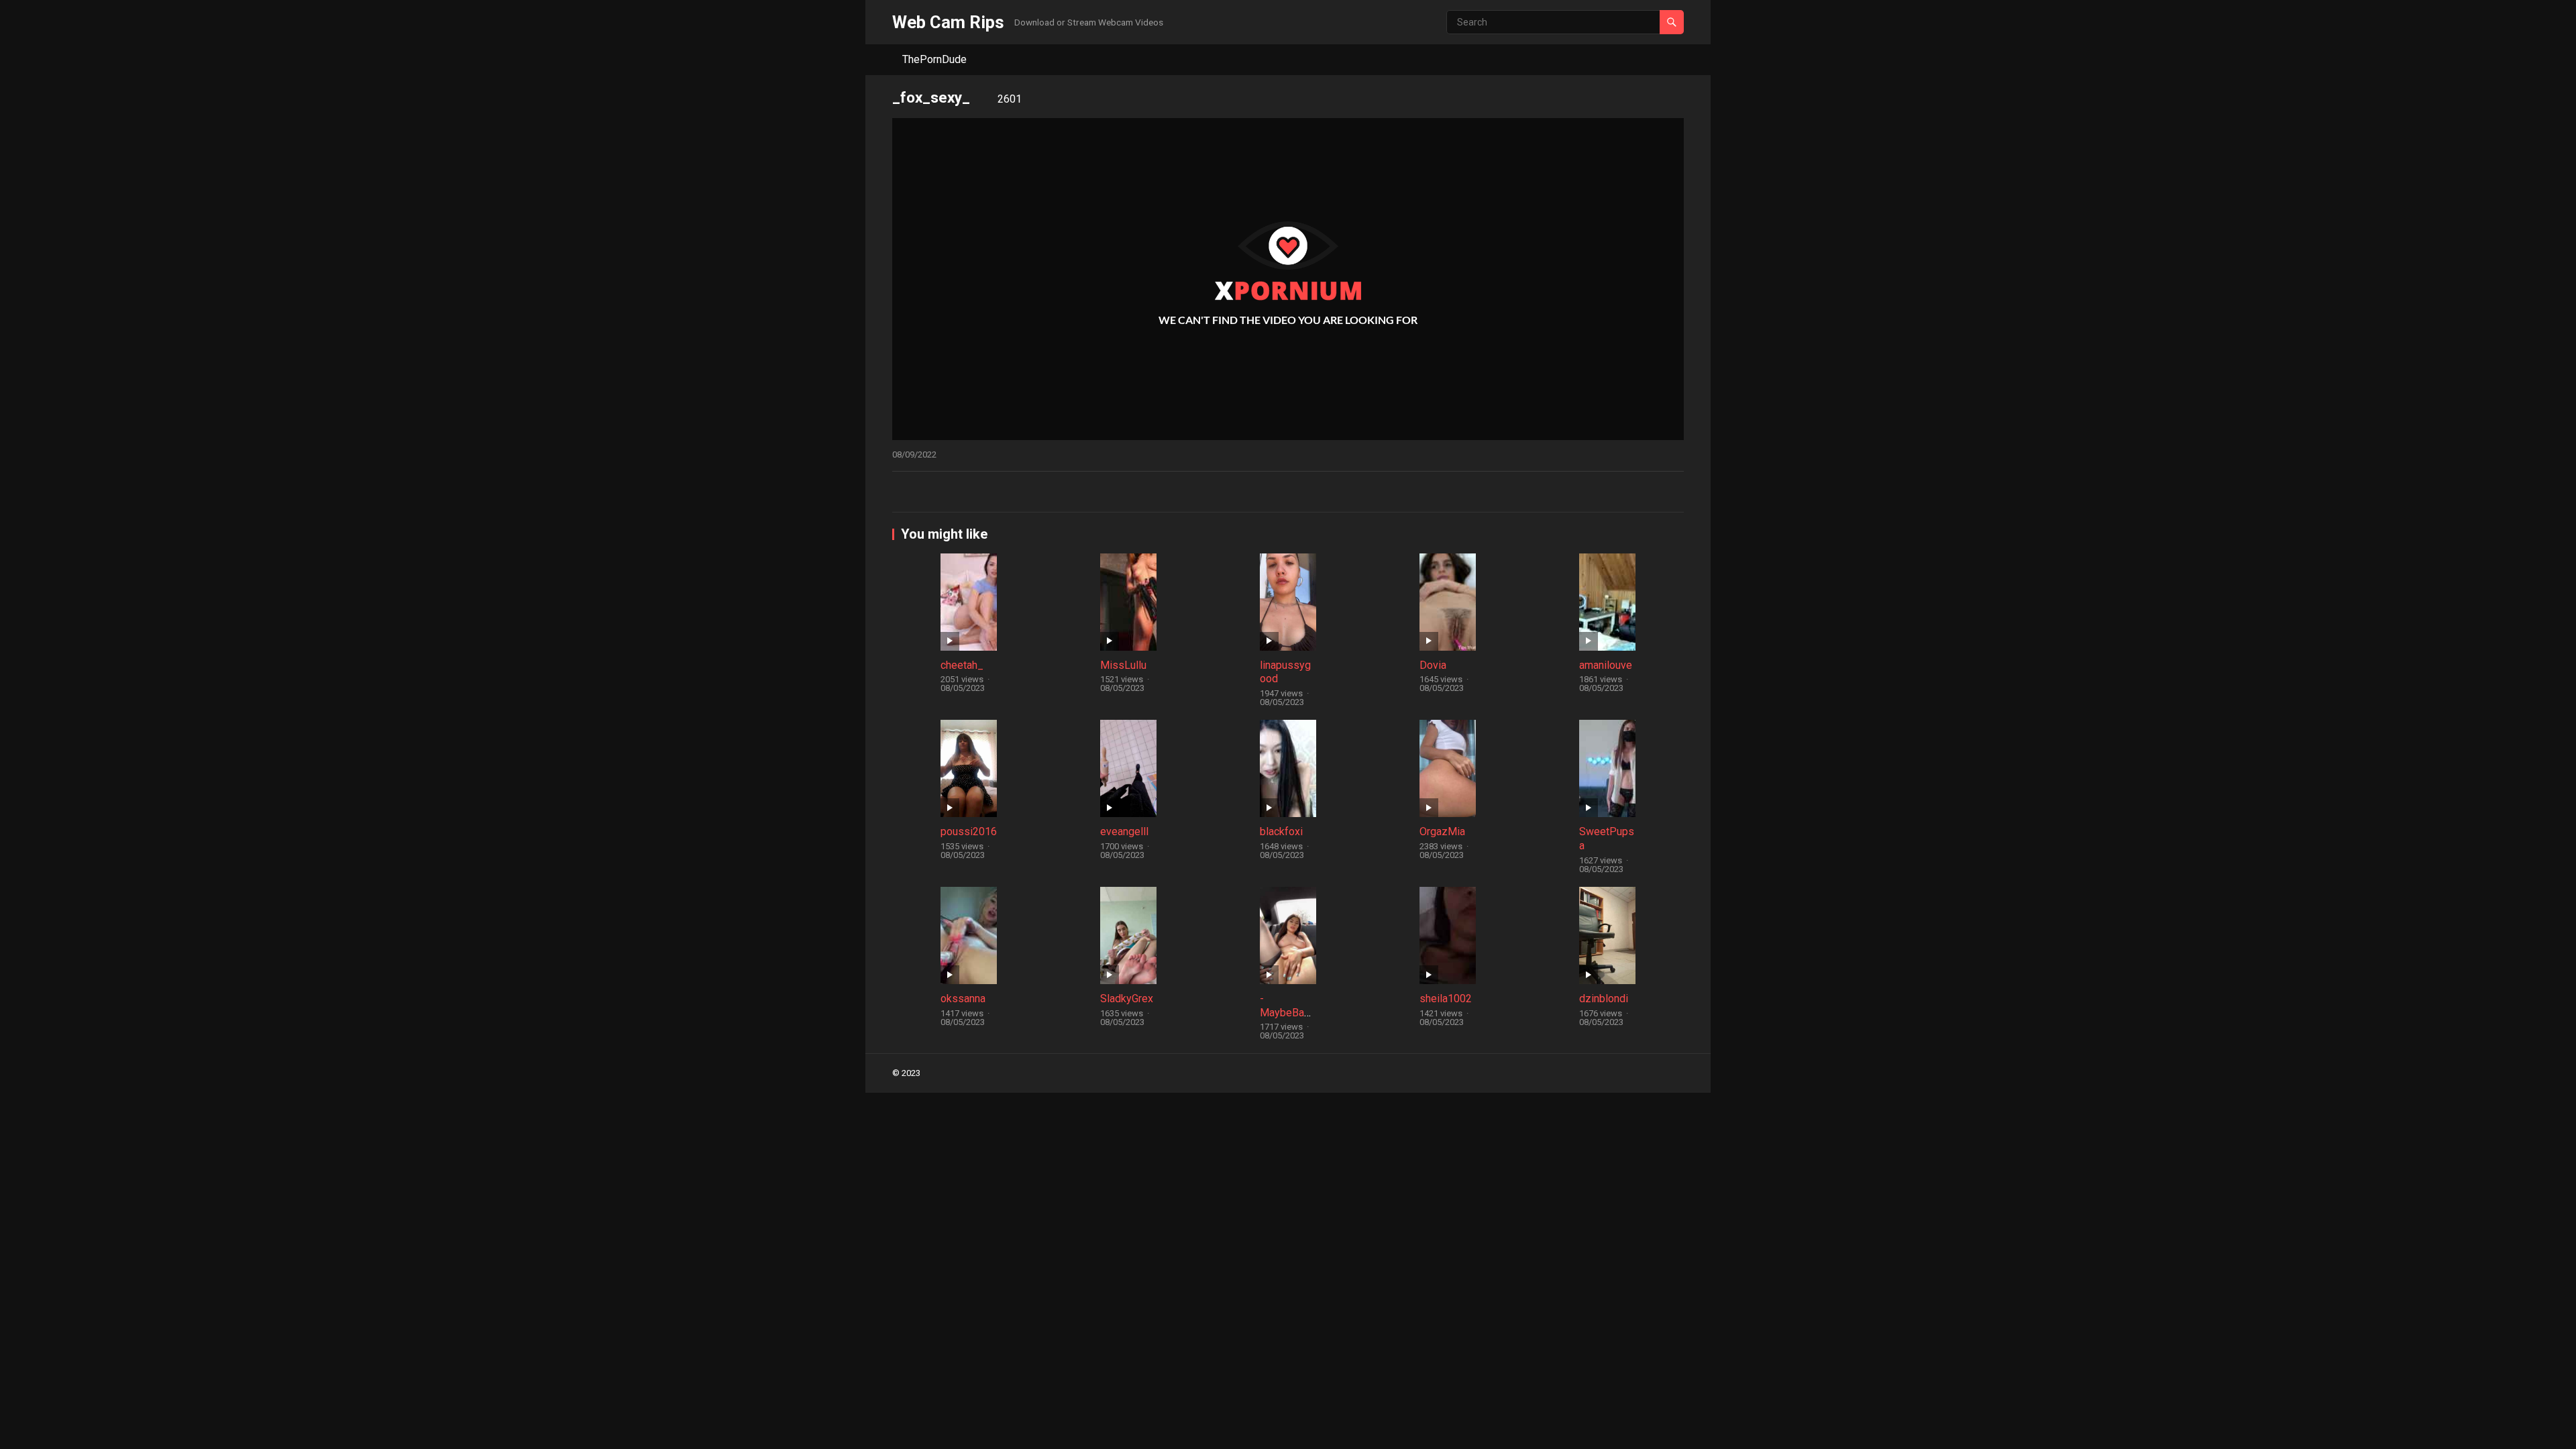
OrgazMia (1442, 831)
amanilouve (1606, 665)
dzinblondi (1604, 999)
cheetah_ (962, 665)
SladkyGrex (1127, 999)
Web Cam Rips (948, 22)
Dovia (1433, 665)
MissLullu (1123, 665)
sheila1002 (1446, 999)
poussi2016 (969, 831)
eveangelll (1124, 831)
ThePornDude (934, 59)
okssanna (963, 999)
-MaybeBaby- (1288, 1013)
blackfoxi (1281, 831)
